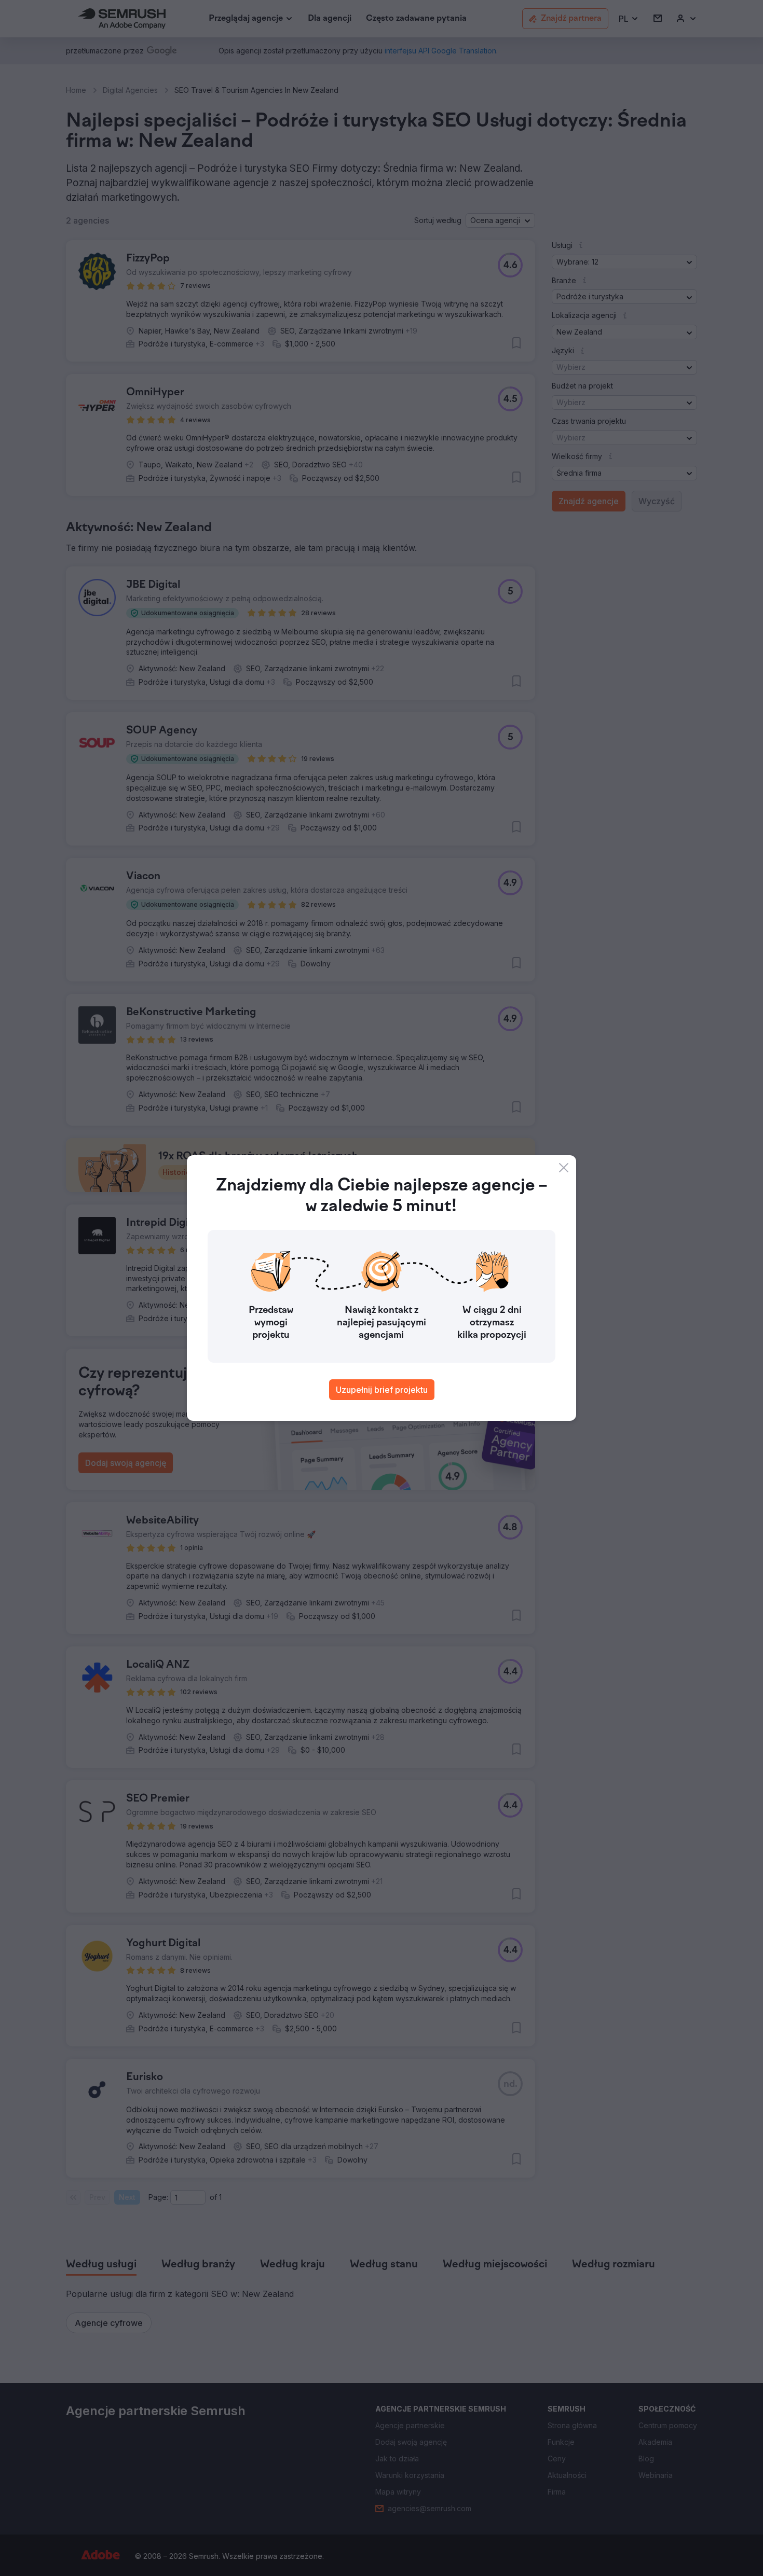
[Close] (564, 1168)
